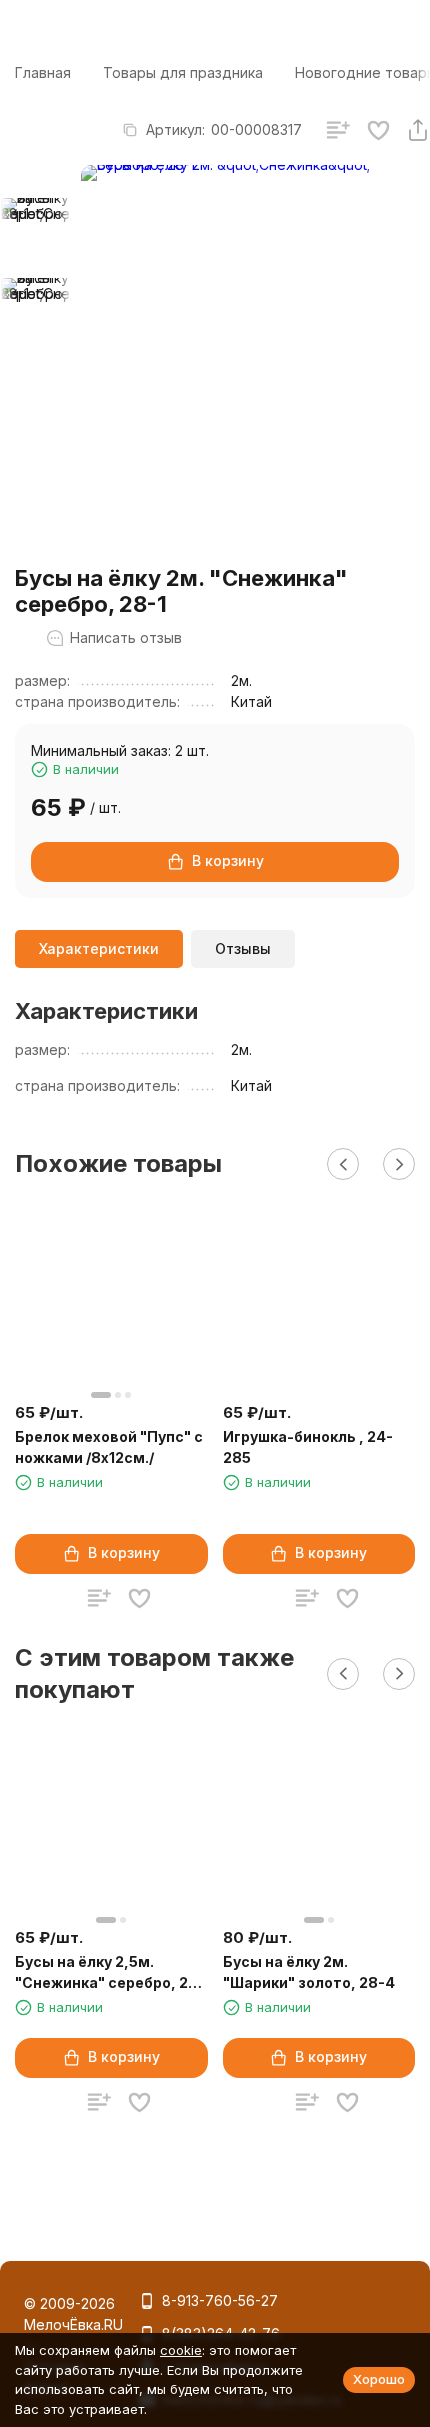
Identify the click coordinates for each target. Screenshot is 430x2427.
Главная (43, 72)
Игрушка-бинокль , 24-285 (308, 1447)
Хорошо (379, 2379)
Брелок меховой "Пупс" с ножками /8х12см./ (109, 1447)
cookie (181, 2350)
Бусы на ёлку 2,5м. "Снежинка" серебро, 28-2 (110, 1973)
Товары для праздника (183, 72)
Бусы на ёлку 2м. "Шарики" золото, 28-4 (309, 1972)
